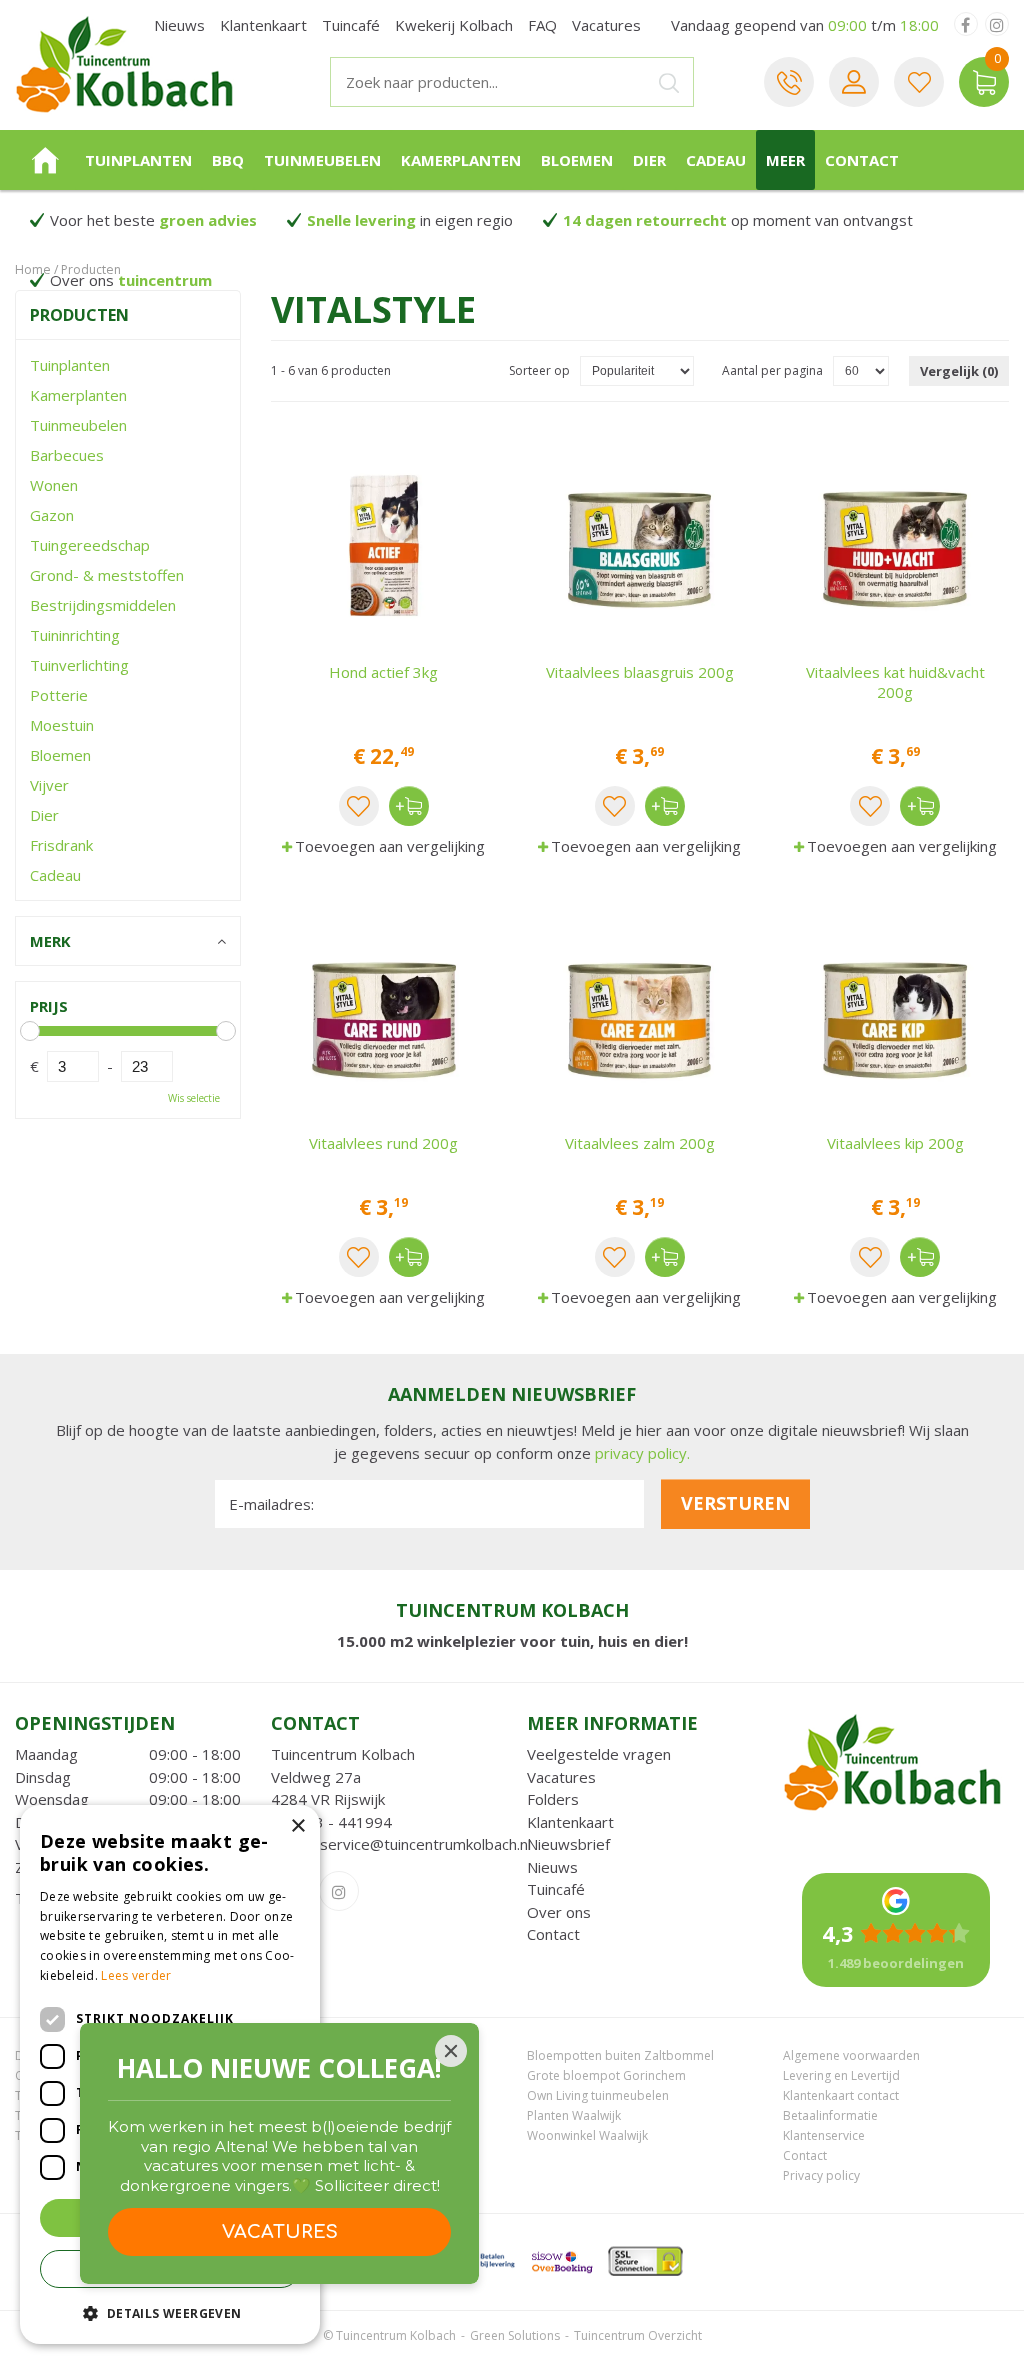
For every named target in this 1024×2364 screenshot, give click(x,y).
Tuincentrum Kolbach (343, 1754)
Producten (79, 315)
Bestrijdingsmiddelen (103, 605)
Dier (44, 815)
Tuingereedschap (90, 545)
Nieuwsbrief (568, 1844)
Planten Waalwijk (574, 2115)
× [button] (297, 1826)
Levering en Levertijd (841, 2075)
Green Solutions (515, 2335)
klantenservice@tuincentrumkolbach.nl (401, 1844)
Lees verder (136, 1975)
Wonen (54, 485)
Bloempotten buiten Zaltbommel (620, 2055)
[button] (170, 2312)
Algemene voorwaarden (851, 2055)
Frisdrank (61, 845)
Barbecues (67, 455)
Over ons (559, 1912)
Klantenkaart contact (841, 2095)
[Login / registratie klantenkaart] (854, 82)
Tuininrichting (75, 635)
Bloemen (60, 755)
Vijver (49, 785)
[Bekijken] (984, 82)
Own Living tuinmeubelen (598, 2095)
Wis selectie (194, 1098)
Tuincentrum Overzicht (638, 2335)
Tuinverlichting (79, 665)
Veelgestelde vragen (599, 1754)
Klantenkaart (570, 1822)
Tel (789, 82)
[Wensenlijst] (919, 82)
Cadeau (55, 875)
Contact (553, 1934)
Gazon (52, 515)
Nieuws (552, 1867)
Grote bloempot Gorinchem (606, 2075)
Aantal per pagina (772, 370)
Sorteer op (539, 370)
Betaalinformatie (830, 2115)
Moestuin (62, 725)
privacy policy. (642, 1453)
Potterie (59, 695)
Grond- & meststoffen (107, 575)
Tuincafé (556, 1889)
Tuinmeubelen (78, 425)
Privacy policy (821, 2175)
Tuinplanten (70, 365)
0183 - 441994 (340, 1822)
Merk (50, 941)
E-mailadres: (271, 1504)
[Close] (451, 2051)
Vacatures (561, 1777)
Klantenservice (824, 2135)
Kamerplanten (78, 395)
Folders (553, 1799)
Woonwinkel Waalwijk (587, 2135)
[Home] (45, 160)
